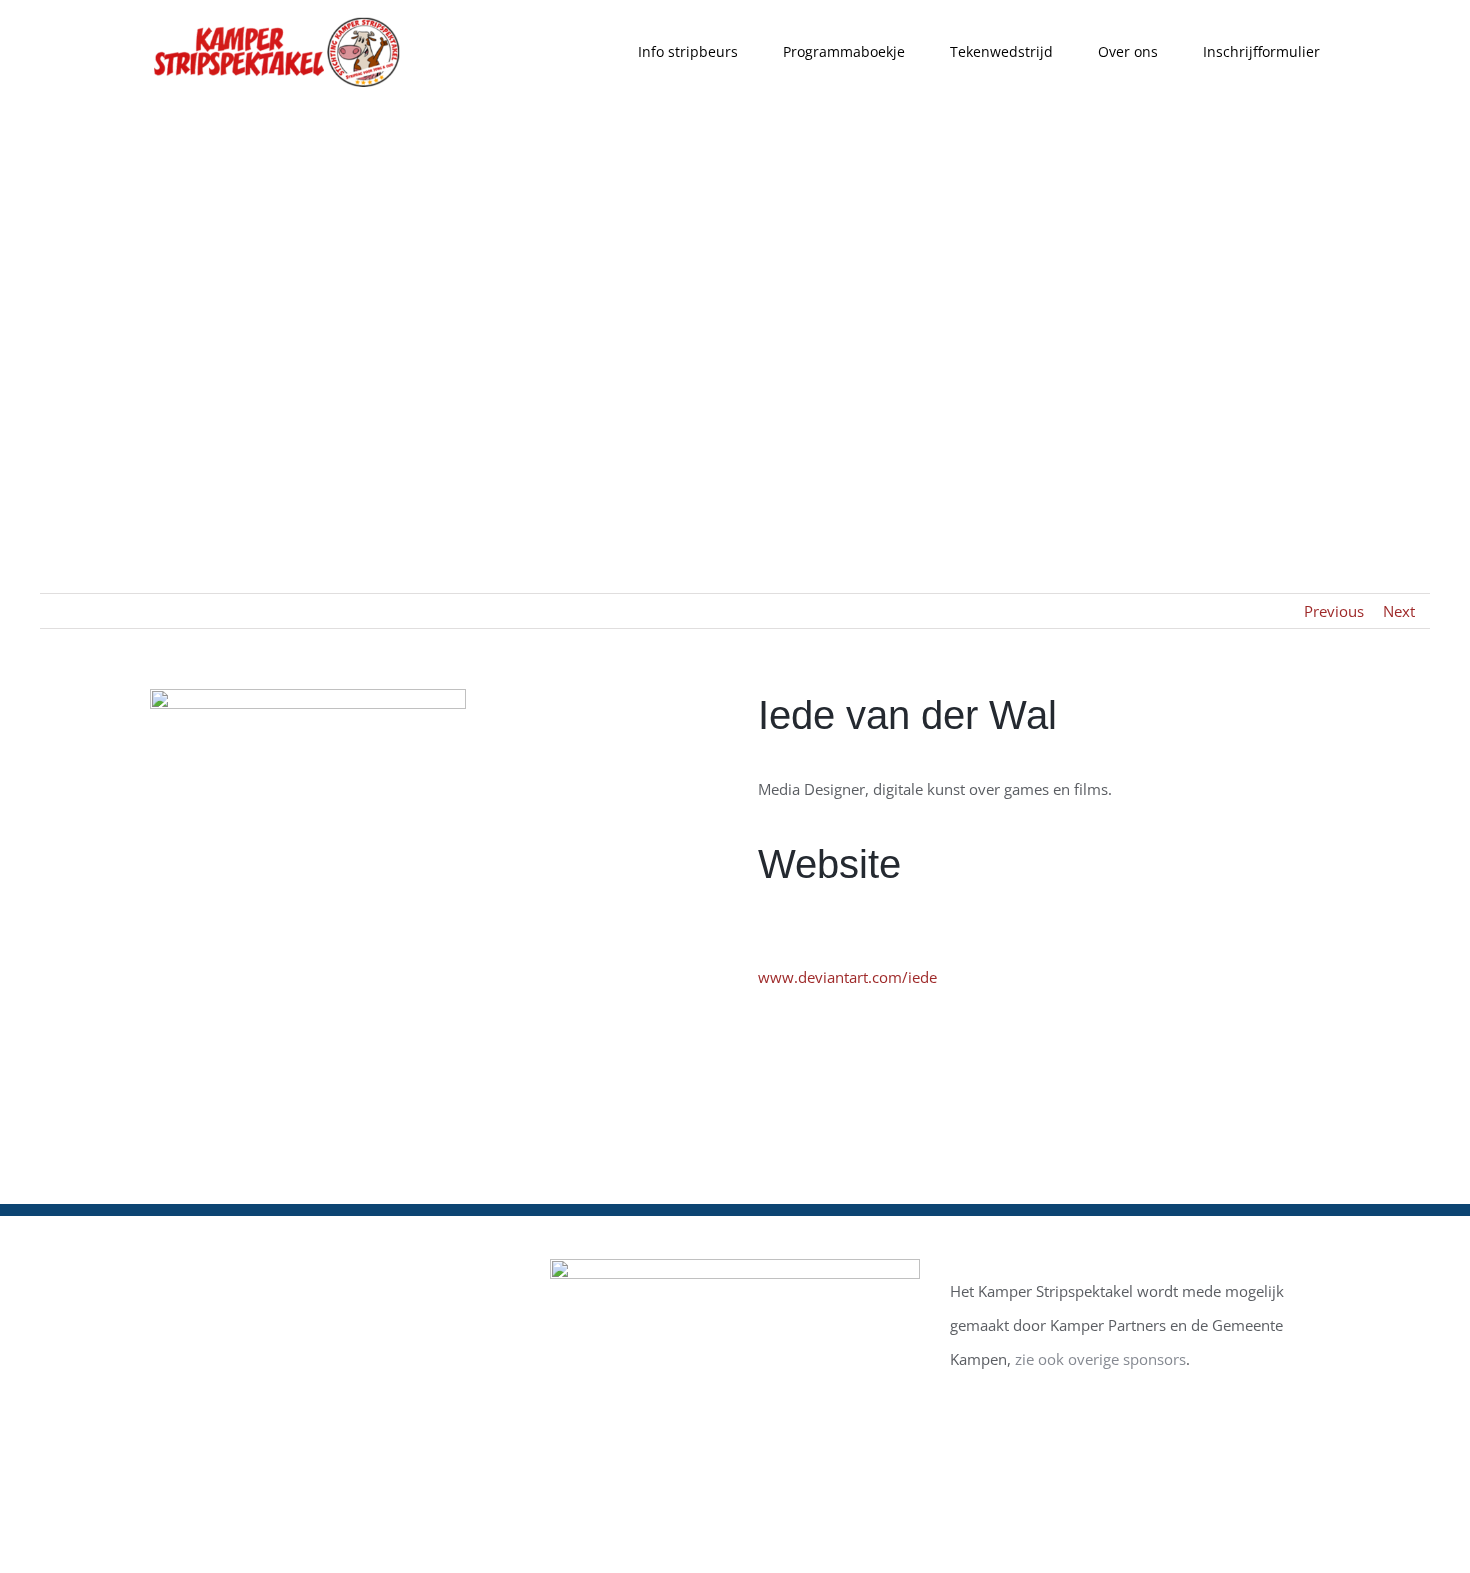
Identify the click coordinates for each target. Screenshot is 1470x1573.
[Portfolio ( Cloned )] (735, 303)
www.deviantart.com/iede (847, 977)
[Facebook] (170, 1281)
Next (1399, 611)
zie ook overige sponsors (1100, 1359)
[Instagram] (221, 1281)
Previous (1334, 611)
